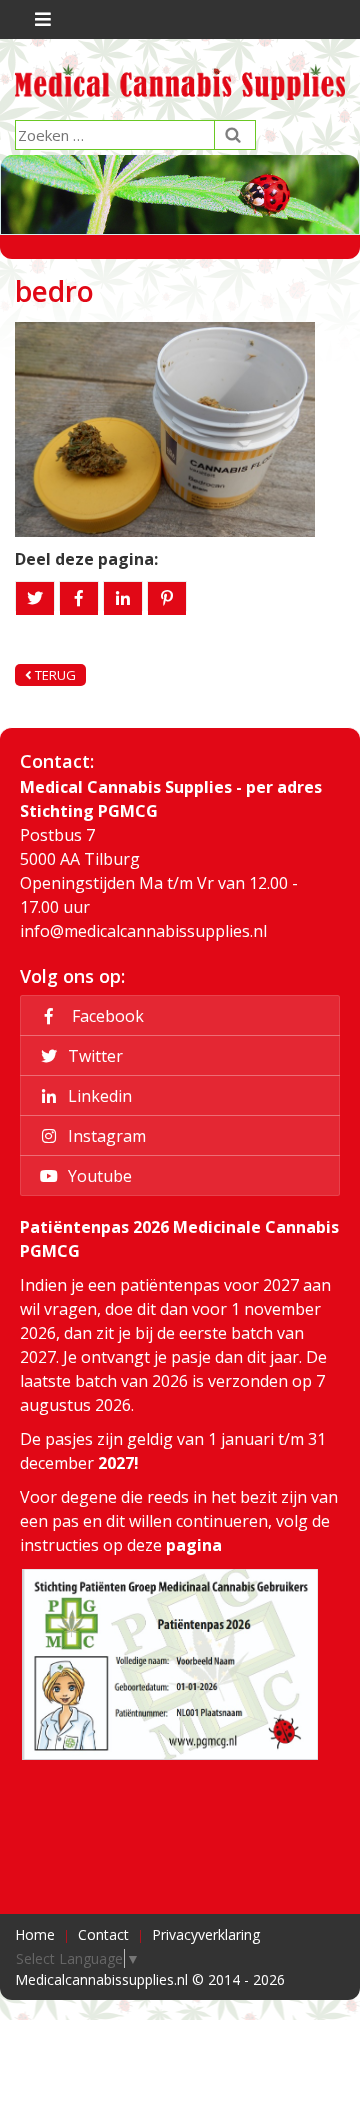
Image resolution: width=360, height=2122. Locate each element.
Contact (103, 1934)
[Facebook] (79, 598)
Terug (54, 675)
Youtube (98, 1176)
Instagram (105, 1136)
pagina (194, 1545)
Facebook (104, 1016)
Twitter (93, 1056)
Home (35, 1934)
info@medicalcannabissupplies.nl (143, 931)
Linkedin (98, 1096)
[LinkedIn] (123, 598)
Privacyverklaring (206, 1934)
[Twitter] (35, 598)
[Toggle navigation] (40, 19)
